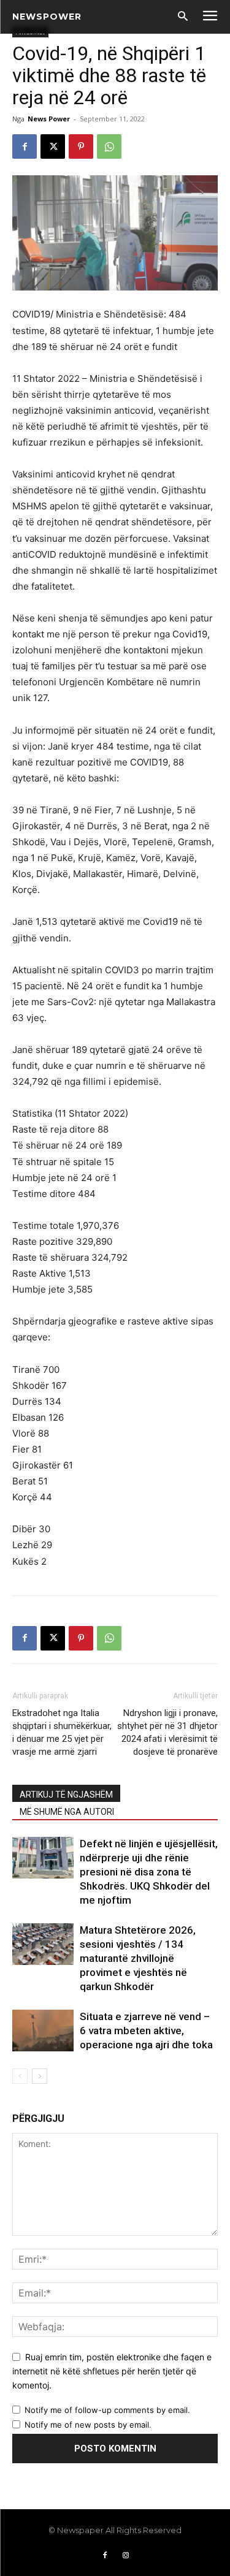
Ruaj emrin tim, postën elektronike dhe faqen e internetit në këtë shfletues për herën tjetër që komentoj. (112, 2371)
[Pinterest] (81, 146)
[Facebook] (25, 146)
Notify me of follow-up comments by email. (107, 2410)
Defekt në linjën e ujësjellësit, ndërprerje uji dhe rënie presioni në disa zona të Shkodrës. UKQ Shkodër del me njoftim (149, 1872)
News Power (49, 119)
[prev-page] (20, 2076)
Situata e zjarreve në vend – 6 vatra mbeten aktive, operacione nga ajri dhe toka (146, 2031)
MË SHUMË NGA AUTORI (67, 1812)
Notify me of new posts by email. (88, 2425)
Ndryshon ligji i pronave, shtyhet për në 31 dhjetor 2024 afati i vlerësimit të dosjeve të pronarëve (167, 1732)
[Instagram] (126, 2556)
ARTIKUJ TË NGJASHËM (66, 1795)
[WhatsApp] (109, 146)
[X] (53, 146)
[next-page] (40, 2076)
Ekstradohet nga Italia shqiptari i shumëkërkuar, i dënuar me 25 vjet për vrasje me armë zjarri (62, 1732)
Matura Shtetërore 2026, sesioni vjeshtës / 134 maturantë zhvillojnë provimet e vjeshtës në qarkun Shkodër (138, 1958)
